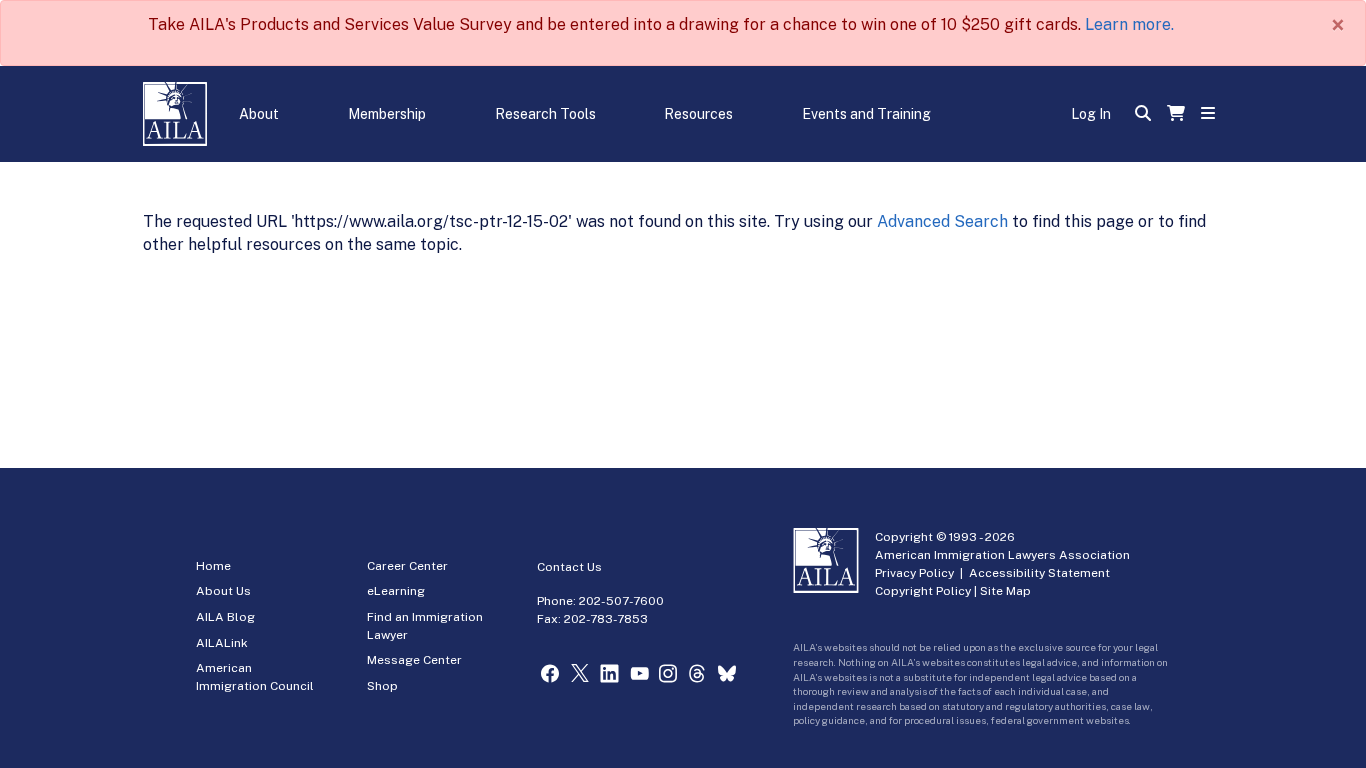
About (259, 114)
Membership (387, 114)
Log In (1091, 114)
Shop (382, 686)
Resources (698, 114)
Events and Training (866, 114)
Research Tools (545, 114)
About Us (223, 591)
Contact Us (569, 567)
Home (213, 566)
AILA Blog (225, 617)
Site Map (1005, 591)
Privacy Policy (914, 573)
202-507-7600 (621, 601)
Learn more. (1129, 24)
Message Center (414, 660)
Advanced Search (942, 221)
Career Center (407, 566)
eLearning (396, 591)
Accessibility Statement (1039, 573)
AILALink (222, 643)
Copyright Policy (923, 591)
